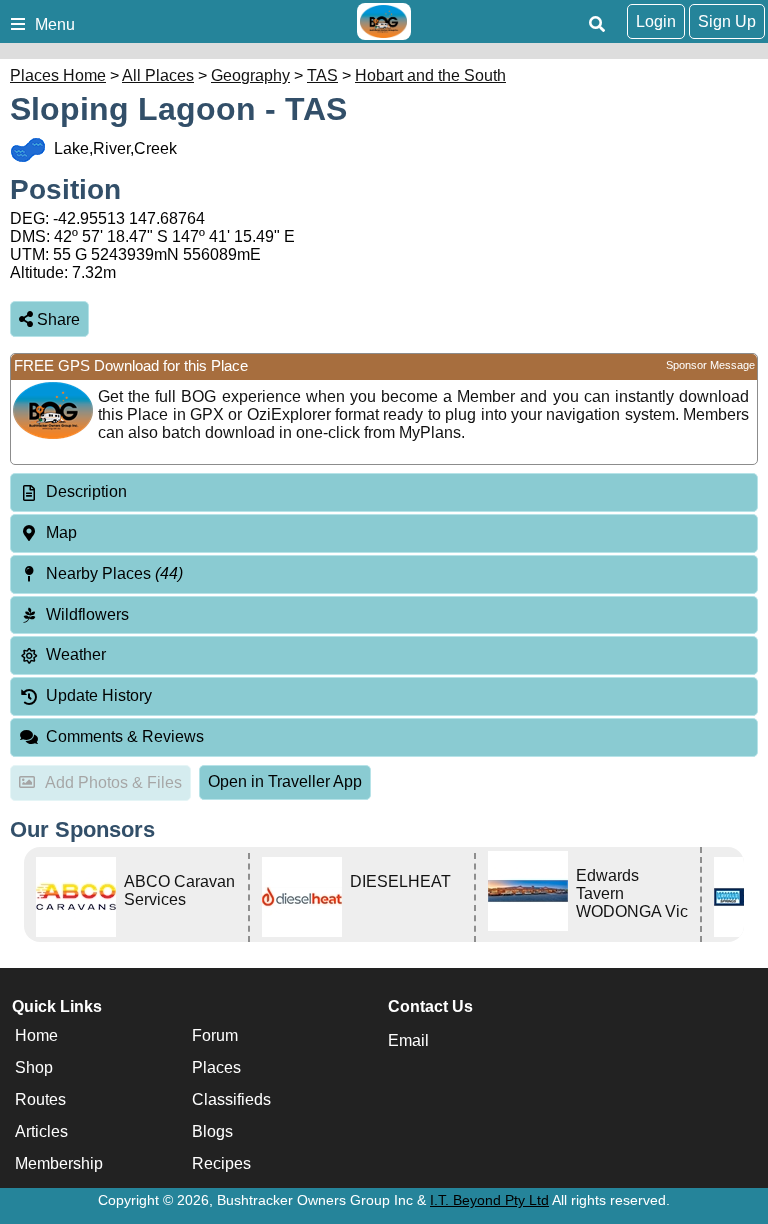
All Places (158, 75)
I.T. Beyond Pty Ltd (489, 1200)
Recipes (221, 1163)
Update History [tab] (99, 695)
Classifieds (231, 1099)
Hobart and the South (430, 75)
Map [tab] (61, 532)
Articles (41, 1131)
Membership (59, 1163)
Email (408, 1040)
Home (36, 1035)
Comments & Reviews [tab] (125, 736)
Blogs (212, 1131)
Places (216, 1067)
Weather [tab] (76, 654)
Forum (215, 1035)
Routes (40, 1099)
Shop (34, 1067)
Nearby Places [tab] (114, 573)
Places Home (58, 75)
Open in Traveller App (285, 781)
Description (86, 491)
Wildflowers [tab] (87, 614)
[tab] (384, 492)
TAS (322, 75)
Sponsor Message (710, 365)
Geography (250, 75)
